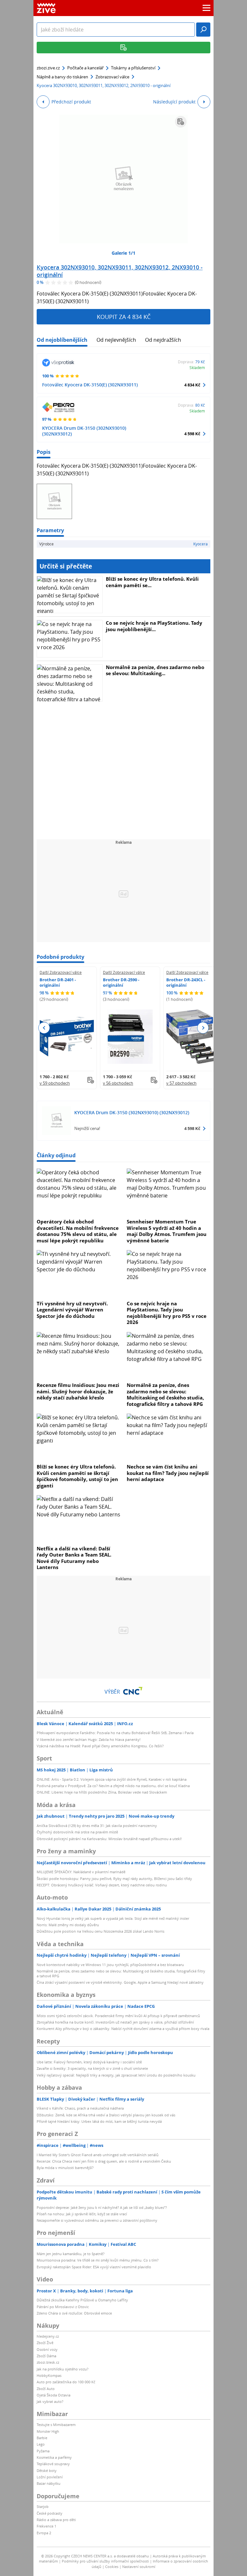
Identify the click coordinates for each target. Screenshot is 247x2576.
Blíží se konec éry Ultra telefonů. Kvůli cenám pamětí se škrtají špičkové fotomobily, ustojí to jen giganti (77, 1476)
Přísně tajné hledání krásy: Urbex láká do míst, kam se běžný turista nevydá (99, 2121)
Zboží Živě (45, 2343)
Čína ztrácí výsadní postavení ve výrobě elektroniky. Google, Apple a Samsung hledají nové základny (120, 1982)
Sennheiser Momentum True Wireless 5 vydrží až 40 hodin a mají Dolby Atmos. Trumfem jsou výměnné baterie (167, 1231)
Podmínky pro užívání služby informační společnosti (105, 2561)
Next (203, 1028)
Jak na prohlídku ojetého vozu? (63, 2369)
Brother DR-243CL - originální (186, 982)
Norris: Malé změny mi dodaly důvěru (68, 1925)
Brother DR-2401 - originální (58, 982)
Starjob (43, 2506)
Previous (44, 1028)
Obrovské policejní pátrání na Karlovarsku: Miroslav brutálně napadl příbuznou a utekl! (109, 1839)
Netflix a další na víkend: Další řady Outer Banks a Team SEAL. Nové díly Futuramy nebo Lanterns (74, 1558)
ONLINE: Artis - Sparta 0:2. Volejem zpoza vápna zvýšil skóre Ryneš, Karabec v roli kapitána (112, 1779)
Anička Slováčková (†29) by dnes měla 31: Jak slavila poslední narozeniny (97, 1826)
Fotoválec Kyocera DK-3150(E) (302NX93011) (90, 385)
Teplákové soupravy (53, 2464)
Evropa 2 (44, 2533)
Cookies (112, 2567)
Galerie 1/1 (123, 253)
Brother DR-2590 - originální (121, 982)
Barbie (42, 2438)
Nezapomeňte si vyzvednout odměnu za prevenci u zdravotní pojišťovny (97, 2220)
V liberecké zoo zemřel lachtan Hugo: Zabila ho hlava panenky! (89, 1739)
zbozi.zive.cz (48, 68)
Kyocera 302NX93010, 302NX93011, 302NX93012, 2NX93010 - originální (120, 271)
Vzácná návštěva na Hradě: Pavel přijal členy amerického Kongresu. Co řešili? (100, 1746)
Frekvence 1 (46, 2526)
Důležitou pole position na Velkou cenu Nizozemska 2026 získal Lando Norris (101, 1931)
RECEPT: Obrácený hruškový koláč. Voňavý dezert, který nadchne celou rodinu (102, 1885)
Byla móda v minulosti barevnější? (65, 2168)
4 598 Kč (192, 434)
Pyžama (43, 2451)
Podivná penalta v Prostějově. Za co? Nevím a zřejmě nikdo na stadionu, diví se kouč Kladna (113, 1786)
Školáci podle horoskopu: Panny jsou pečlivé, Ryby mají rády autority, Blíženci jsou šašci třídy (114, 1879)
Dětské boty (47, 2470)
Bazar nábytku (49, 2483)
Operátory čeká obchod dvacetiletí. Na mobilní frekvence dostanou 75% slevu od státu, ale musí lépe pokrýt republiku (78, 1231)
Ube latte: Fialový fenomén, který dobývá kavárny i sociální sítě (89, 2062)
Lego (41, 2444)
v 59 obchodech (55, 1083)
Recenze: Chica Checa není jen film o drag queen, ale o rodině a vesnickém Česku (104, 2161)
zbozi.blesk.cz (48, 2362)
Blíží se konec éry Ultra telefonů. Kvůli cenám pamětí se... (152, 582)
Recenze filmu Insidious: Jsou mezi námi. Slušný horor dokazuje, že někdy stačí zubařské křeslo (78, 1391)
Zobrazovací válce (112, 77)
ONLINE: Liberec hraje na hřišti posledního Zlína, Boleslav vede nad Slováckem (102, 1792)
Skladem (197, 367)
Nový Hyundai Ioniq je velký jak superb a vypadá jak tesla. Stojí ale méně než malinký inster (113, 1918)
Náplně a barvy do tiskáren (62, 77)
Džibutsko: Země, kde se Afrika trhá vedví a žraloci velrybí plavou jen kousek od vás (106, 2115)
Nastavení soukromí (139, 2567)
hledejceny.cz (48, 2336)
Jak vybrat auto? (50, 2401)
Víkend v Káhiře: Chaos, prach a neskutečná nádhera (80, 2108)
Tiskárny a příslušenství (133, 68)
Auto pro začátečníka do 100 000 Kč (66, 2382)
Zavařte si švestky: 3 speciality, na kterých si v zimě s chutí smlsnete (92, 2068)
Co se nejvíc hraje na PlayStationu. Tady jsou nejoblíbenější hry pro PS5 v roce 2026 (167, 1313)
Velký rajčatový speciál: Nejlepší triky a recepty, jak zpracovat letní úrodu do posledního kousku (116, 2075)
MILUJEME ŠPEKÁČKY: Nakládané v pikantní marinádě (81, 1872)
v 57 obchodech (181, 1083)
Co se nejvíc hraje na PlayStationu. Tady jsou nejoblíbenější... (154, 626)
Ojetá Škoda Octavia (54, 2395)
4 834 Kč (192, 385)
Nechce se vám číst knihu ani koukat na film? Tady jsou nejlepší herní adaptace (168, 1473)
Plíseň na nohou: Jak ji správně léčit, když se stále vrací (82, 2214)
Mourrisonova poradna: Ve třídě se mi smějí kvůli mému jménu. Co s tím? (98, 2260)
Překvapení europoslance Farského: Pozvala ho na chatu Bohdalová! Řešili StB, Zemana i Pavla (115, 1733)
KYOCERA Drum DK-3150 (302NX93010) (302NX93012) (84, 431)
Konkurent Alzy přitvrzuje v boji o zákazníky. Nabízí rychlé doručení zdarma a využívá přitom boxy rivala (123, 2029)
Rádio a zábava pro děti (56, 2520)
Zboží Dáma (46, 2356)
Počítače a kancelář (85, 68)
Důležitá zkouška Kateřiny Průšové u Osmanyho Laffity (82, 2300)
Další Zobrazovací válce (61, 972)
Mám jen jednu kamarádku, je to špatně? (71, 2254)
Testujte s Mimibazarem (56, 2425)
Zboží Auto (46, 2389)
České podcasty (50, 2513)
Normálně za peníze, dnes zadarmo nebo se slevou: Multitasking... (155, 670)
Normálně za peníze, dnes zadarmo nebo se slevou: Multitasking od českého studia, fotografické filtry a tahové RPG (165, 1394)
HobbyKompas (49, 2375)
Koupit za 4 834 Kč (124, 317)
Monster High (48, 2431)
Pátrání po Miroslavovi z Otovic (63, 2307)
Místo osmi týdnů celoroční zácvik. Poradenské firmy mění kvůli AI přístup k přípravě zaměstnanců (118, 2016)
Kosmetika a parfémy (54, 2457)
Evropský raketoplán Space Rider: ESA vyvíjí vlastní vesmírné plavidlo (94, 2267)
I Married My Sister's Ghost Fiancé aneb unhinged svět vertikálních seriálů (98, 2155)
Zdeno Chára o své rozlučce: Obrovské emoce (74, 2313)
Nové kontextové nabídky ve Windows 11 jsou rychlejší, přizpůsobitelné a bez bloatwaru (110, 1965)
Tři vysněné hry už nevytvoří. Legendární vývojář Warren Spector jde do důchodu (72, 1310)
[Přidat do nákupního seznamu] (181, 122)
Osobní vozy (47, 2349)
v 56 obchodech (118, 1083)
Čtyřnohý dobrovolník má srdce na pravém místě (77, 1832)
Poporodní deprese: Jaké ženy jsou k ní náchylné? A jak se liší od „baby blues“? (102, 2207)
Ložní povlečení (50, 2477)
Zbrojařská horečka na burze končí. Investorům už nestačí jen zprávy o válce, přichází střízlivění (115, 2022)
